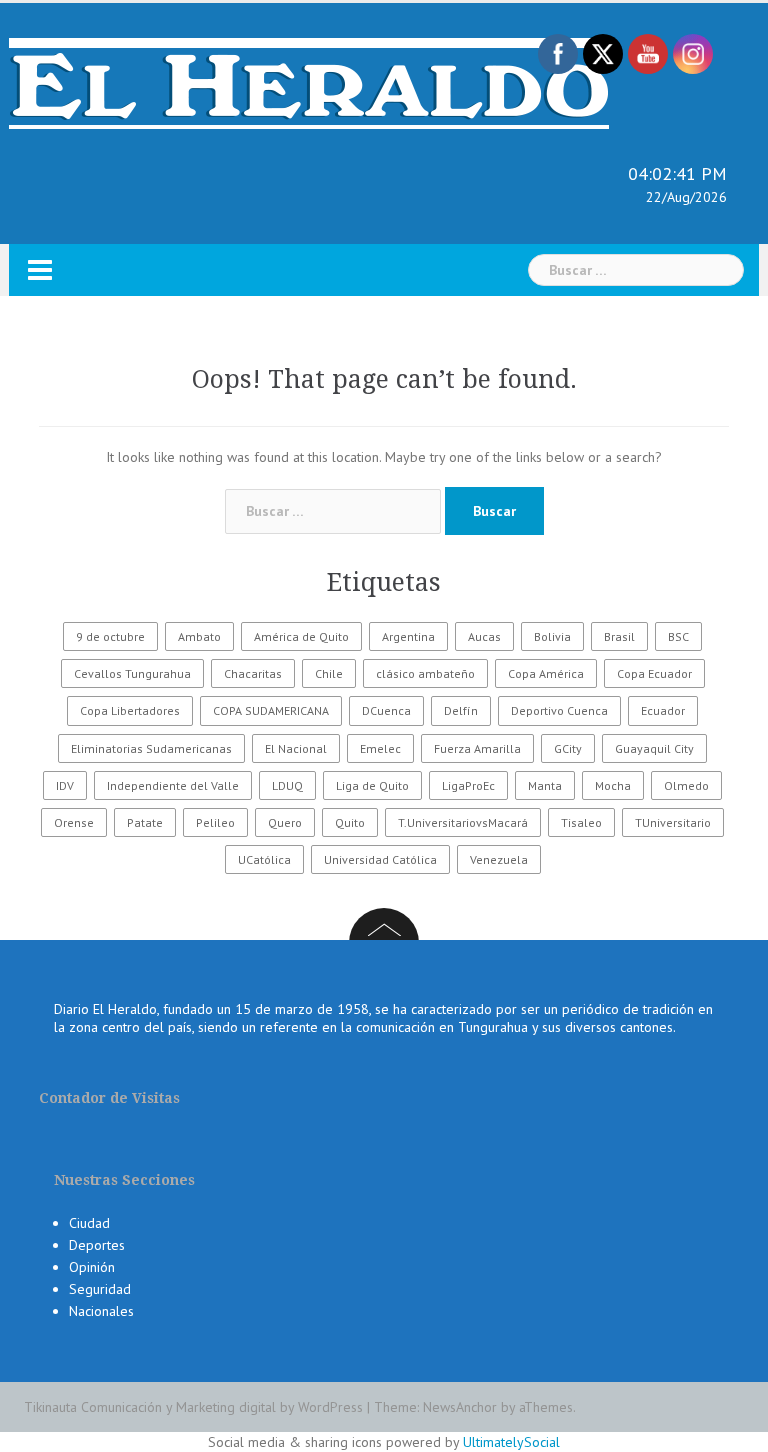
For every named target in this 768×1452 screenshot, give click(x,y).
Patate (145, 822)
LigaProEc (468, 785)
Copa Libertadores (130, 710)
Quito (350, 822)
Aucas (484, 636)
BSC (678, 636)
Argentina (408, 636)
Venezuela (499, 859)
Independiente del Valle (173, 785)
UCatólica (264, 859)
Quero (285, 822)
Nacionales (101, 1311)
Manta (545, 785)
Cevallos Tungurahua (132, 673)
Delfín (461, 710)
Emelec (380, 748)
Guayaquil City (654, 748)
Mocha (613, 785)
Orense (74, 822)
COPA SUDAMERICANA (271, 710)
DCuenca (386, 710)
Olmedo (686, 785)
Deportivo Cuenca (559, 710)
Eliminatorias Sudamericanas (151, 748)
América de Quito (301, 636)
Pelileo (215, 822)
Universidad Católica (380, 859)
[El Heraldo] (309, 82)
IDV (65, 785)
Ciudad (89, 1223)
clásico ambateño (425, 673)
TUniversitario (673, 822)
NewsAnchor (460, 1407)
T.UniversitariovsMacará (463, 822)
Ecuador (663, 710)
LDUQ (287, 785)
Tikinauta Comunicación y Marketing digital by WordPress (193, 1407)
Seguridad (100, 1289)
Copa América (546, 673)
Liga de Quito (372, 785)
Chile (329, 673)
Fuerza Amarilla (477, 748)
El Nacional (296, 748)
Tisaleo (581, 822)
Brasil (619, 636)
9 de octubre (110, 636)
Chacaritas (253, 673)
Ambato (199, 636)
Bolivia (552, 636)
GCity (568, 748)
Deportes (97, 1245)
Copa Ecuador (654, 673)
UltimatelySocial (511, 1442)
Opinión (92, 1267)
